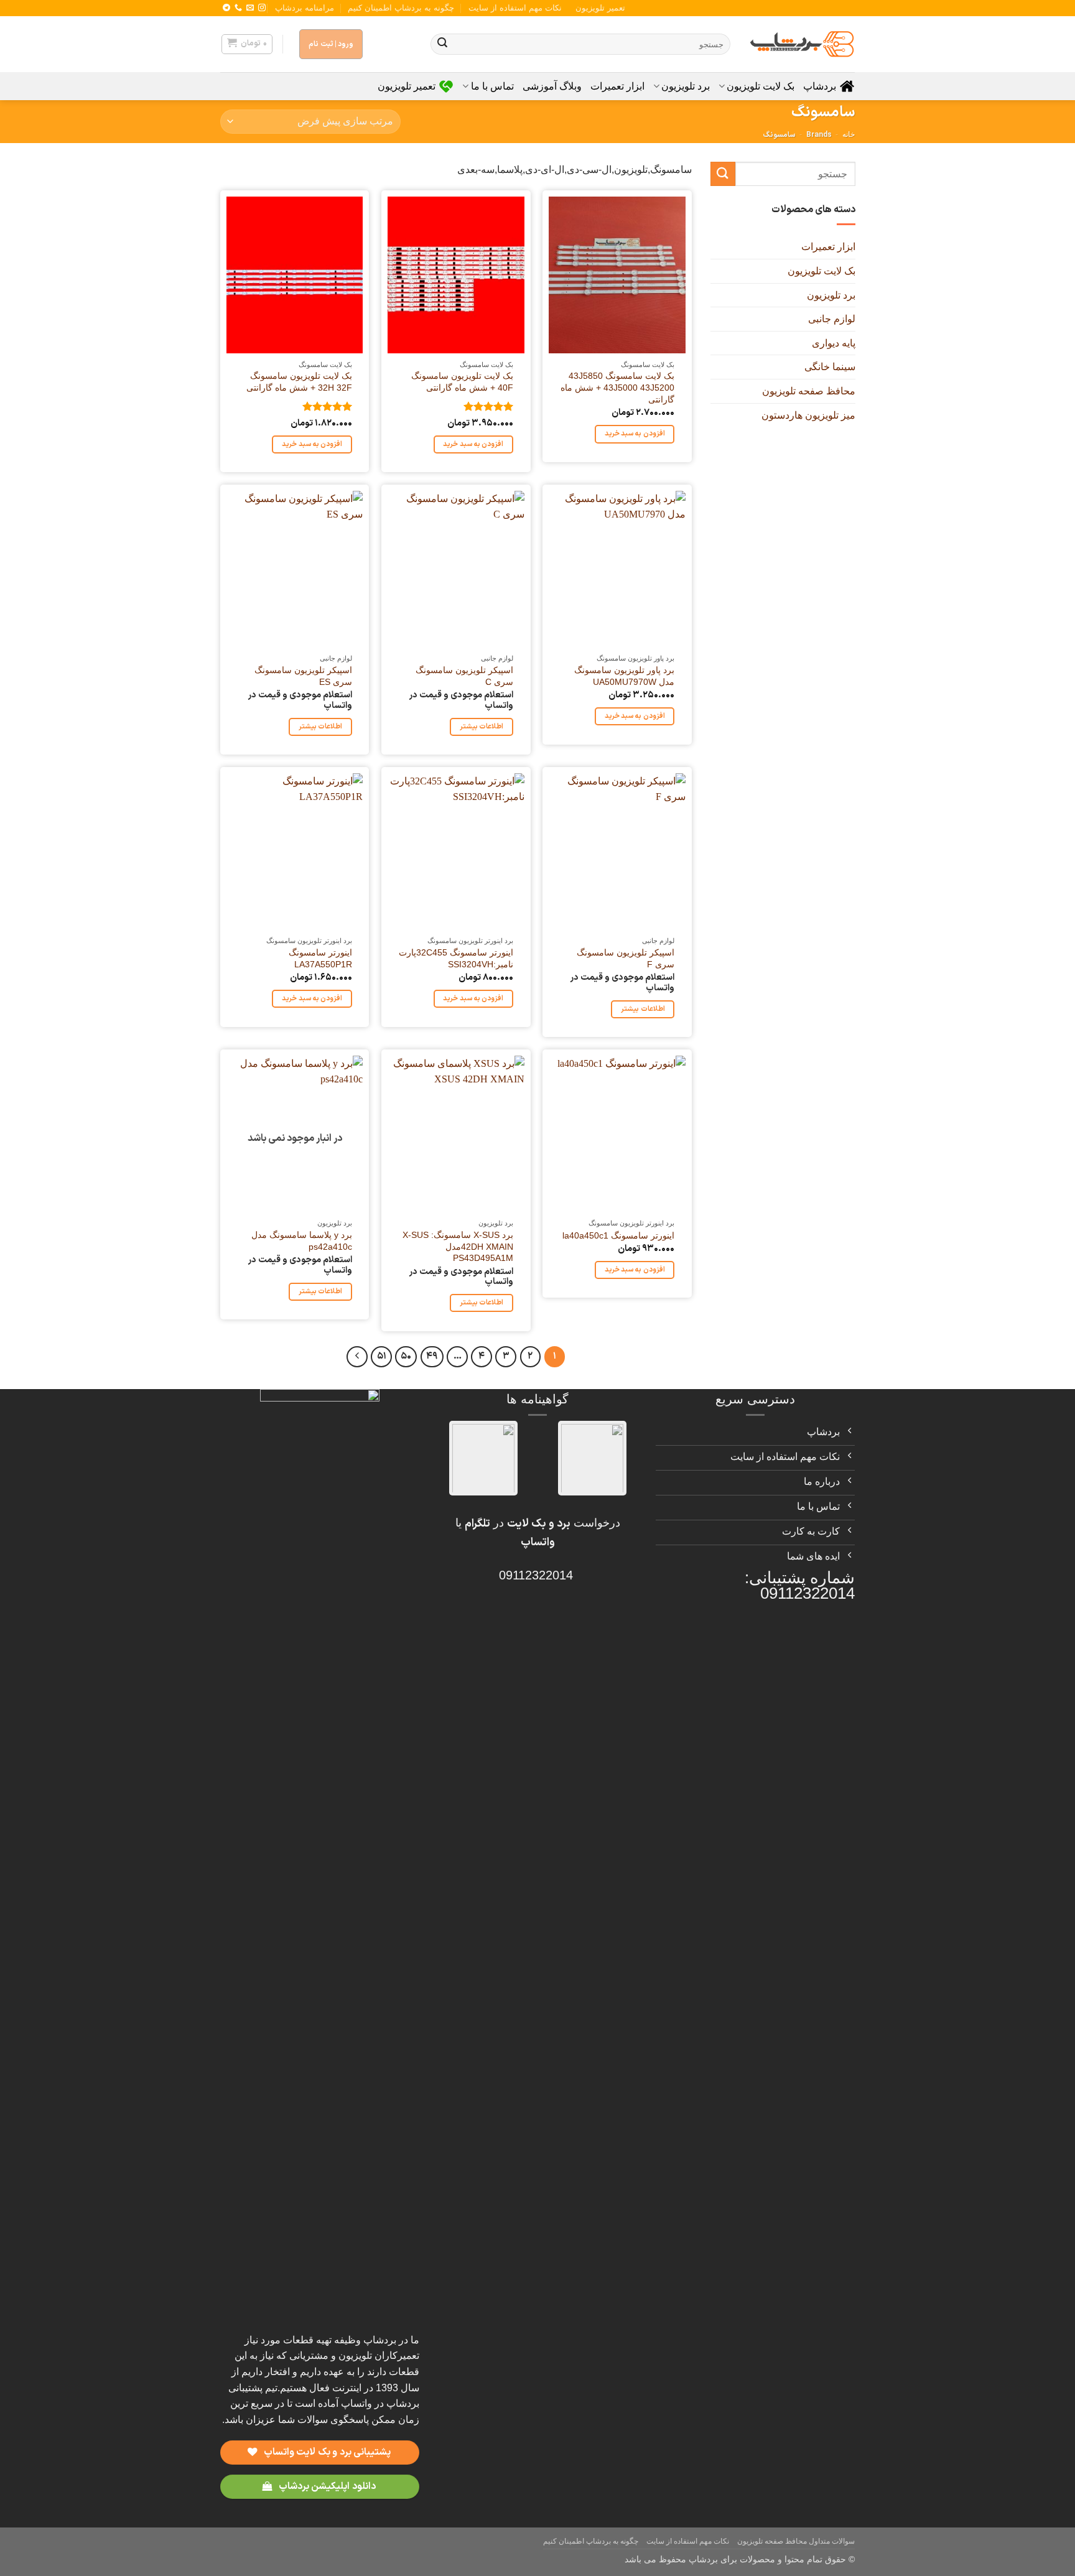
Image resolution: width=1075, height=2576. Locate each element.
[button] (247, 44)
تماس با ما (492, 86)
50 (406, 1356)
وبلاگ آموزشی (552, 86)
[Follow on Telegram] (226, 8)
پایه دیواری (833, 342)
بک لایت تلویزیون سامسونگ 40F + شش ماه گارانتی (462, 382)
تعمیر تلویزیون (600, 8)
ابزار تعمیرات (617, 86)
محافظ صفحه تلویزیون (808, 391)
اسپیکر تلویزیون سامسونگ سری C (464, 676)
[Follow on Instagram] (262, 8)
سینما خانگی (829, 367)
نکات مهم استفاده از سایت (515, 8)
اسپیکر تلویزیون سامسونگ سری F (626, 958)
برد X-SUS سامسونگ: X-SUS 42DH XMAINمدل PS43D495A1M (458, 1246)
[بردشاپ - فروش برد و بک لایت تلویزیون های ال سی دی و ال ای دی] (802, 44)
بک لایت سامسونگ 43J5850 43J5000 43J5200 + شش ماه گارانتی (617, 387)
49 (432, 1356)
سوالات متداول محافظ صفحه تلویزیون (796, 2541)
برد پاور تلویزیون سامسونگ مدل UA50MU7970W (624, 676)
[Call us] (238, 8)
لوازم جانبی (831, 319)
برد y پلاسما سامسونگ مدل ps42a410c (302, 1241)
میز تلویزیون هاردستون (808, 415)
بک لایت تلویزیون (761, 86)
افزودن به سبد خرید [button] (635, 434)
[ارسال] (442, 44)
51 (382, 1356)
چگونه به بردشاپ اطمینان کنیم (401, 8)
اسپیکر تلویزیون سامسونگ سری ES (303, 676)
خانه (849, 134)
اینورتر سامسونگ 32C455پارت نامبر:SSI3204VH (456, 958)
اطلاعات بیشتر (482, 727)
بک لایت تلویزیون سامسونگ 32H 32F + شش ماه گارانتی (299, 382)
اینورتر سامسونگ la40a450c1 (618, 1235)
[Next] (357, 1357)
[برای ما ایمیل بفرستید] (250, 8)
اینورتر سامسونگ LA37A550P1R (320, 958)
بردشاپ (820, 86)
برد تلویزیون (686, 86)
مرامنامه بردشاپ (305, 8)
